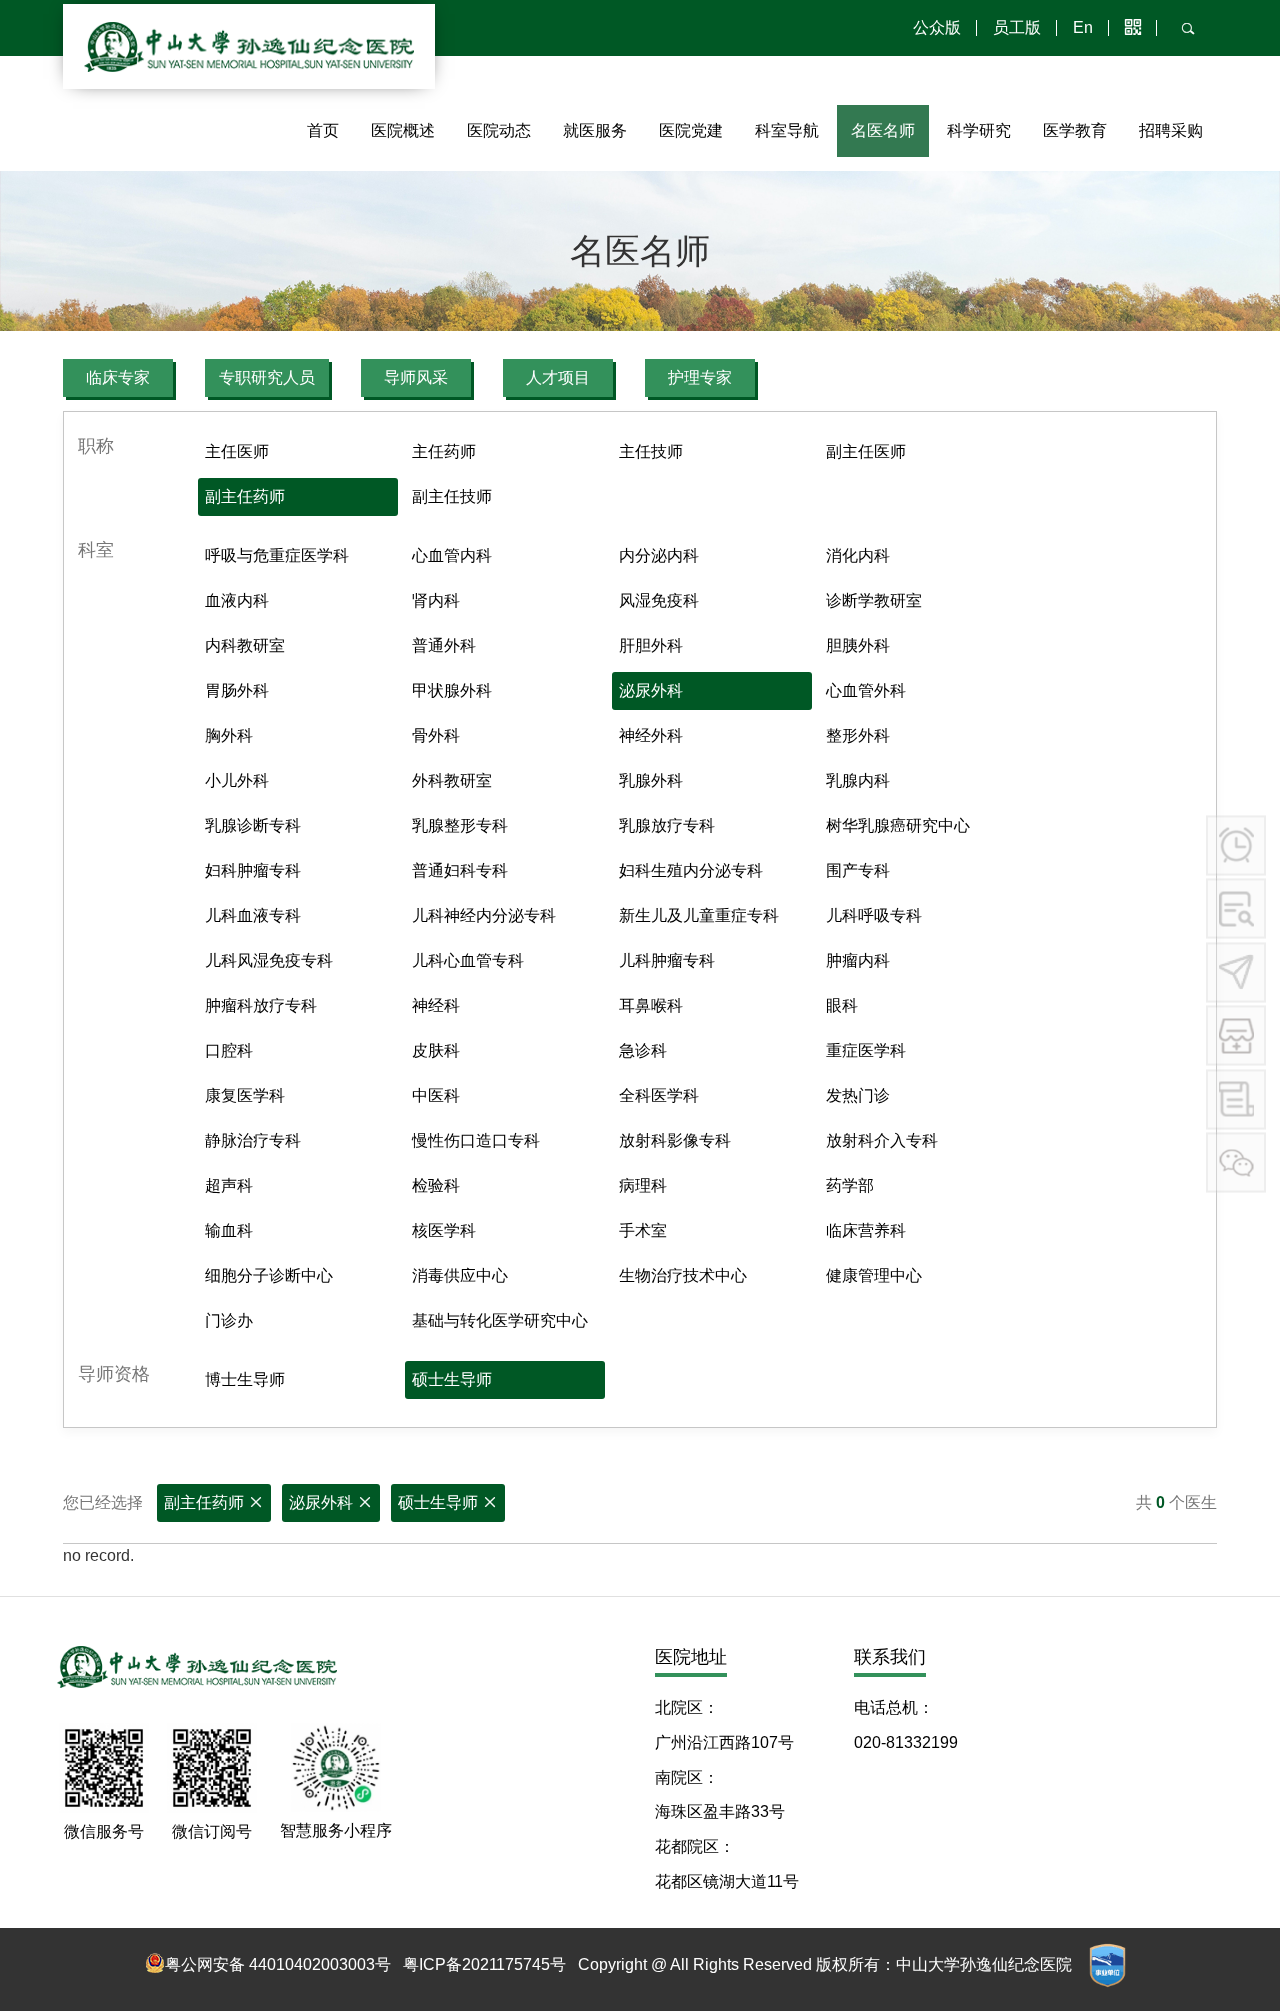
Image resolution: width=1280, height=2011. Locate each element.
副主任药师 (245, 496)
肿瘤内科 (858, 960)
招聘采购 (1171, 130)
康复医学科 (245, 1095)
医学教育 (1075, 130)
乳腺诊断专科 (253, 825)
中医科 (436, 1095)
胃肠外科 (237, 690)
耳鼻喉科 (651, 1005)
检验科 (436, 1185)
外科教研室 (452, 780)
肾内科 (436, 600)
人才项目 (558, 377)
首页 (323, 130)
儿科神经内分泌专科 (484, 915)
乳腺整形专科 (460, 825)
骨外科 (436, 735)
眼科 (842, 1005)
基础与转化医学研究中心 (500, 1320)
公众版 (937, 27)
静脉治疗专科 (253, 1140)
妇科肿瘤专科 (253, 870)
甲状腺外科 (452, 690)
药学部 (850, 1185)
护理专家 (700, 377)
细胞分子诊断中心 (269, 1275)
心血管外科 (866, 690)
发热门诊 (858, 1095)
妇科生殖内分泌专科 (691, 870)
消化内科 (858, 555)
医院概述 (403, 130)
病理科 (643, 1185)
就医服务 (595, 130)
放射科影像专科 (675, 1140)
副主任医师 (866, 451)
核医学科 (444, 1230)
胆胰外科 (858, 645)
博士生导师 (245, 1379)
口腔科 (229, 1050)
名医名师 (883, 130)
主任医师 (237, 451)
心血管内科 (452, 555)
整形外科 (858, 735)
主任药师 (444, 451)
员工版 (1017, 27)
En (1083, 27)
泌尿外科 (651, 690)
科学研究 (979, 130)
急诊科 (643, 1050)
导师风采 (416, 377)
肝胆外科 (651, 645)
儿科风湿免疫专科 (269, 960)
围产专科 (858, 870)
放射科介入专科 (882, 1140)
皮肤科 (436, 1050)
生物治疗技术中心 (683, 1275)
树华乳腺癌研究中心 (898, 825)
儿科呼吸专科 (874, 915)
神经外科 (651, 735)
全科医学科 (659, 1095)
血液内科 (237, 600)
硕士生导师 (452, 1379)
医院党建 (691, 130)
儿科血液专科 (253, 915)
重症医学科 (866, 1050)
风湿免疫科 (659, 600)
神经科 (436, 1005)
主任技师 (651, 451)
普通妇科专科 (460, 870)
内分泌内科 (659, 555)
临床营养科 (866, 1230)
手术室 (643, 1230)
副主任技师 (452, 496)
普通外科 (444, 645)
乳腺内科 (858, 780)
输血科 (229, 1230)
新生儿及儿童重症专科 (699, 915)
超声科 (229, 1185)
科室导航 (787, 130)
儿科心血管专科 (468, 960)
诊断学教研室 (874, 600)
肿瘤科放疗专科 (261, 1005)
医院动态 (499, 130)
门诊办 (229, 1320)
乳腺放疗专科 (667, 825)
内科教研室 (245, 645)
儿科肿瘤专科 (667, 960)
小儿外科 (237, 780)
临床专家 (118, 377)
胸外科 (229, 735)
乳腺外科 (651, 780)
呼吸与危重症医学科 (277, 555)
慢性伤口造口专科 (476, 1140)
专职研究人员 (267, 377)
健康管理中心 (874, 1275)
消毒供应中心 (460, 1275)
